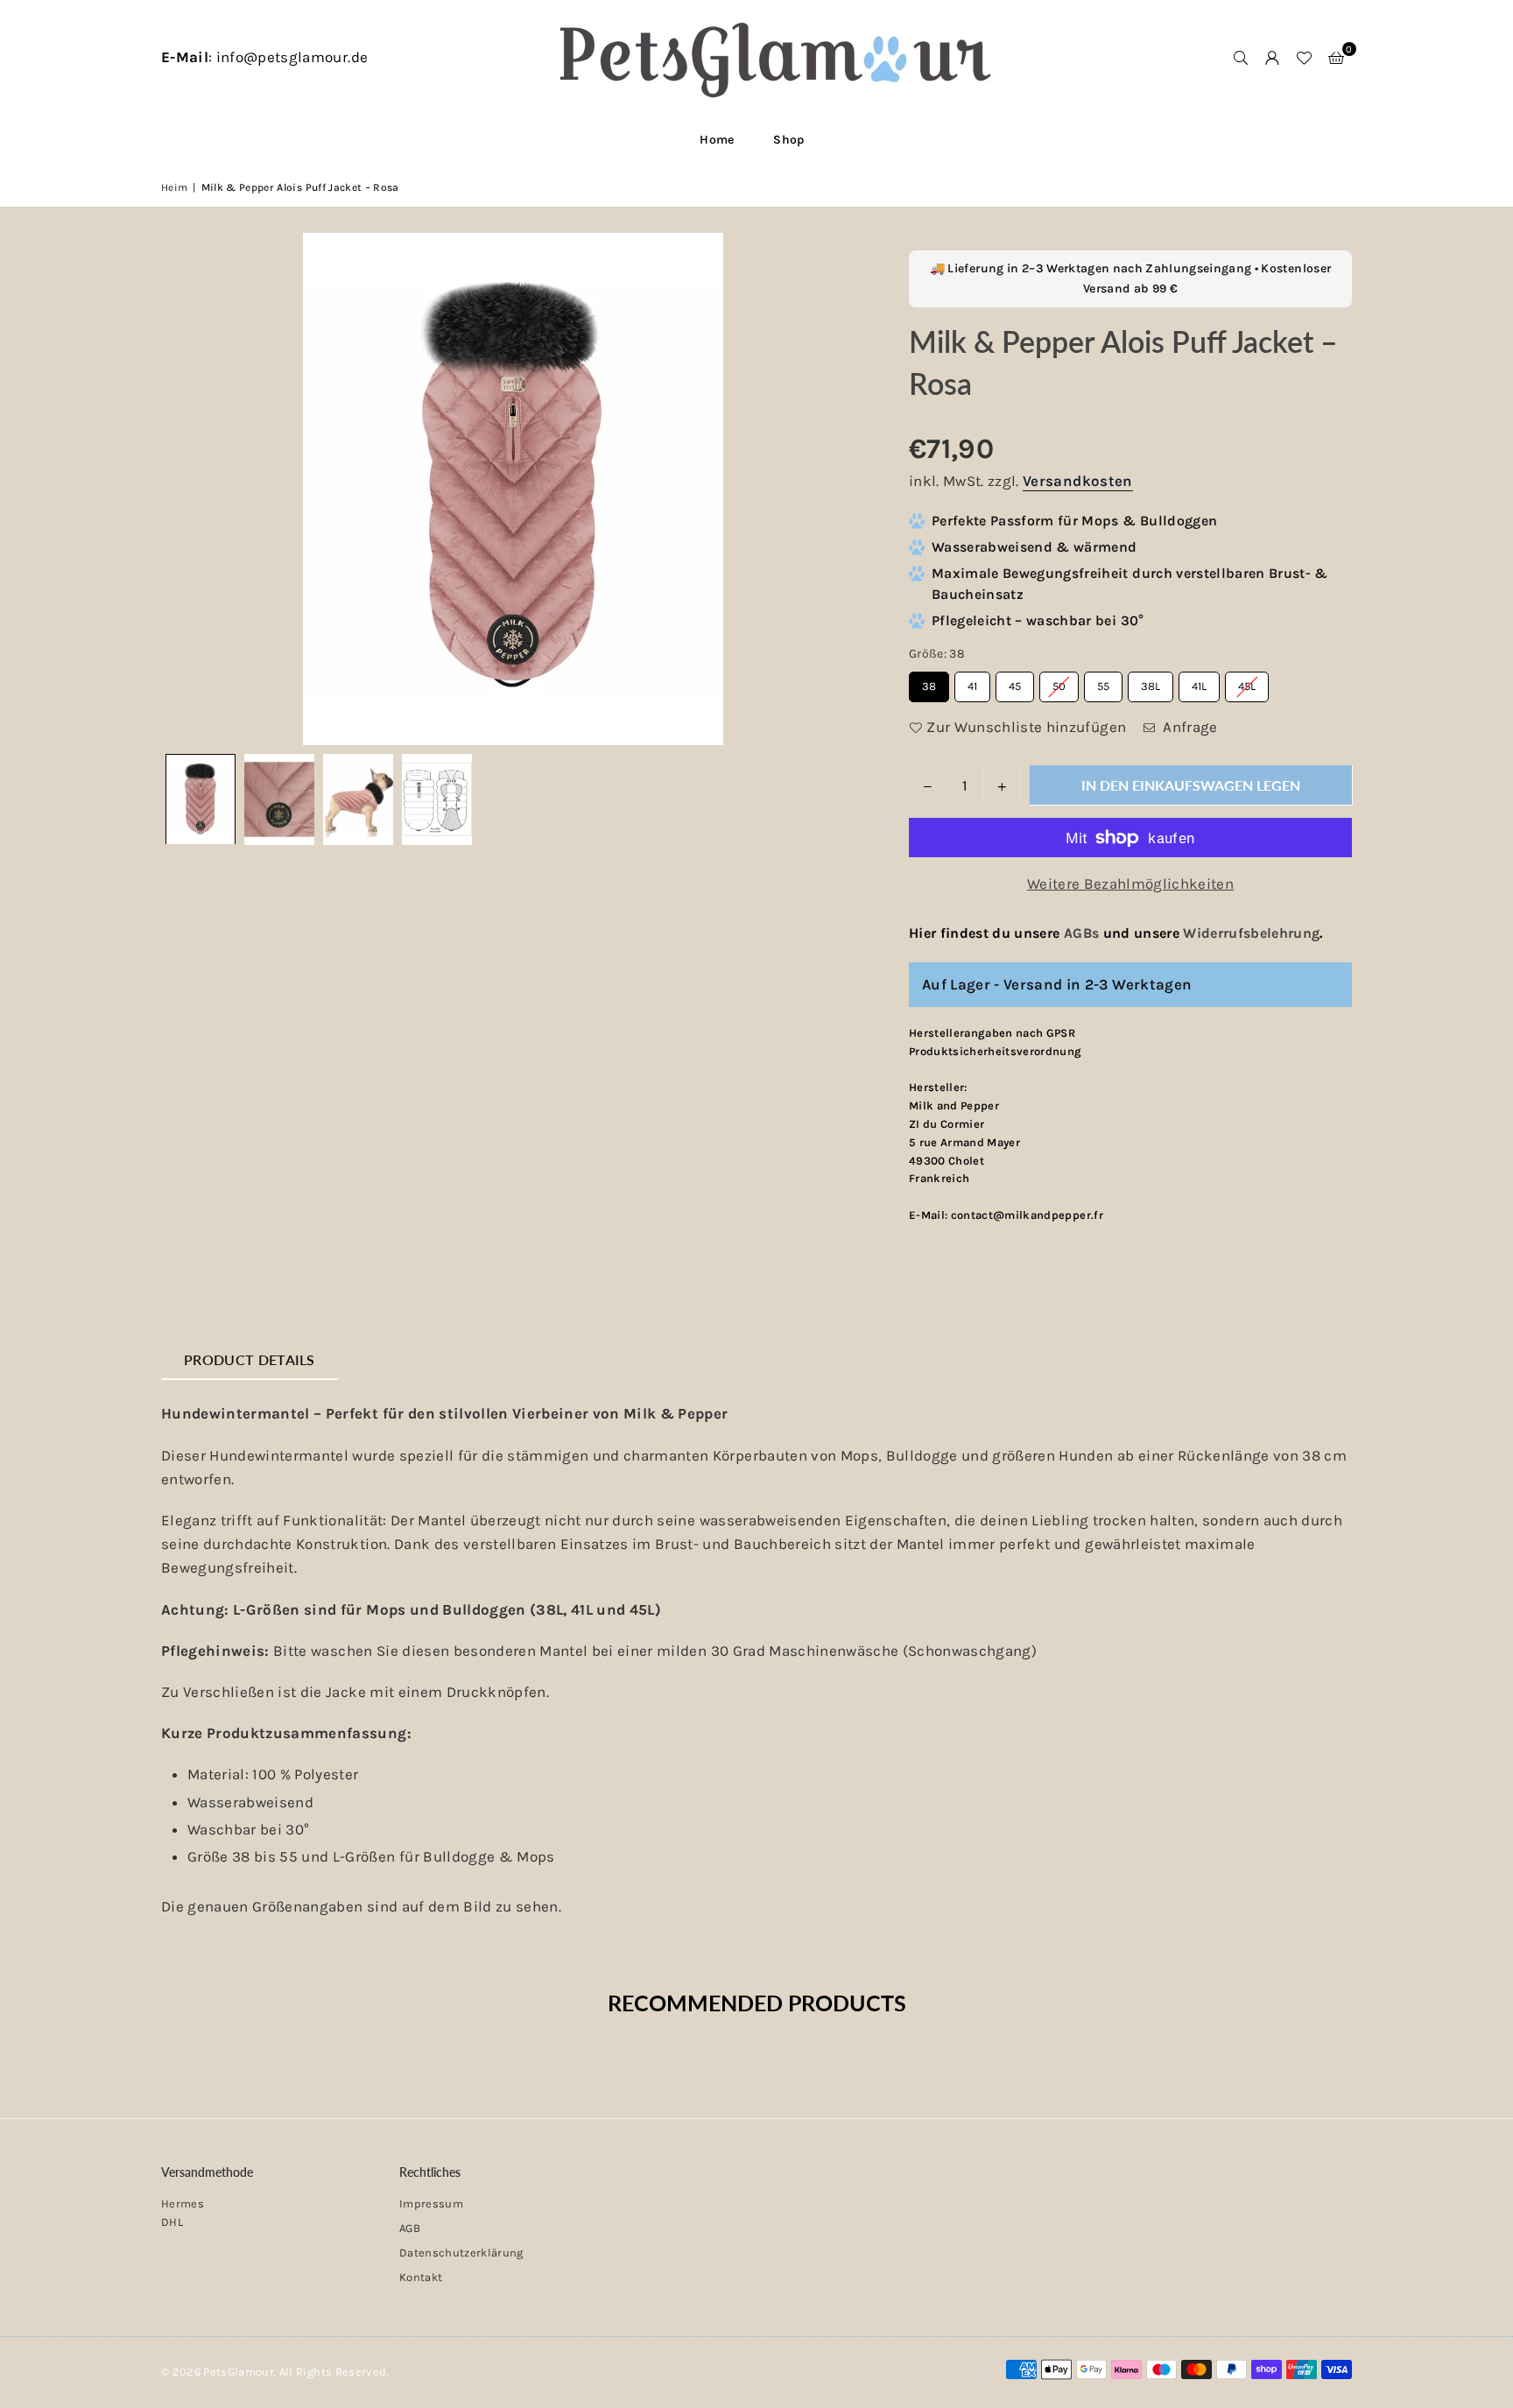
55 (1103, 682)
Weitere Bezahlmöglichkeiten (1130, 884)
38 (929, 682)
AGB (410, 2228)
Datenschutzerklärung (461, 2253)
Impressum (431, 2204)
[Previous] (185, 489)
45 (1015, 682)
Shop (788, 140)
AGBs (1081, 933)
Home (717, 140)
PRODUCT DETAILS (250, 1359)
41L (1200, 682)
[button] (1336, 58)
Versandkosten (1077, 481)
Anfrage (1189, 727)
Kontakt (421, 2277)
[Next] (841, 489)
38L (1151, 682)
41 (972, 682)
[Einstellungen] (1272, 58)
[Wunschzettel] (1304, 58)
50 (1059, 682)
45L (1247, 682)
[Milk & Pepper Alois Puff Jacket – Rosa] (201, 799)
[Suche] (1241, 58)
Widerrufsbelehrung (1251, 933)
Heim (174, 187)
